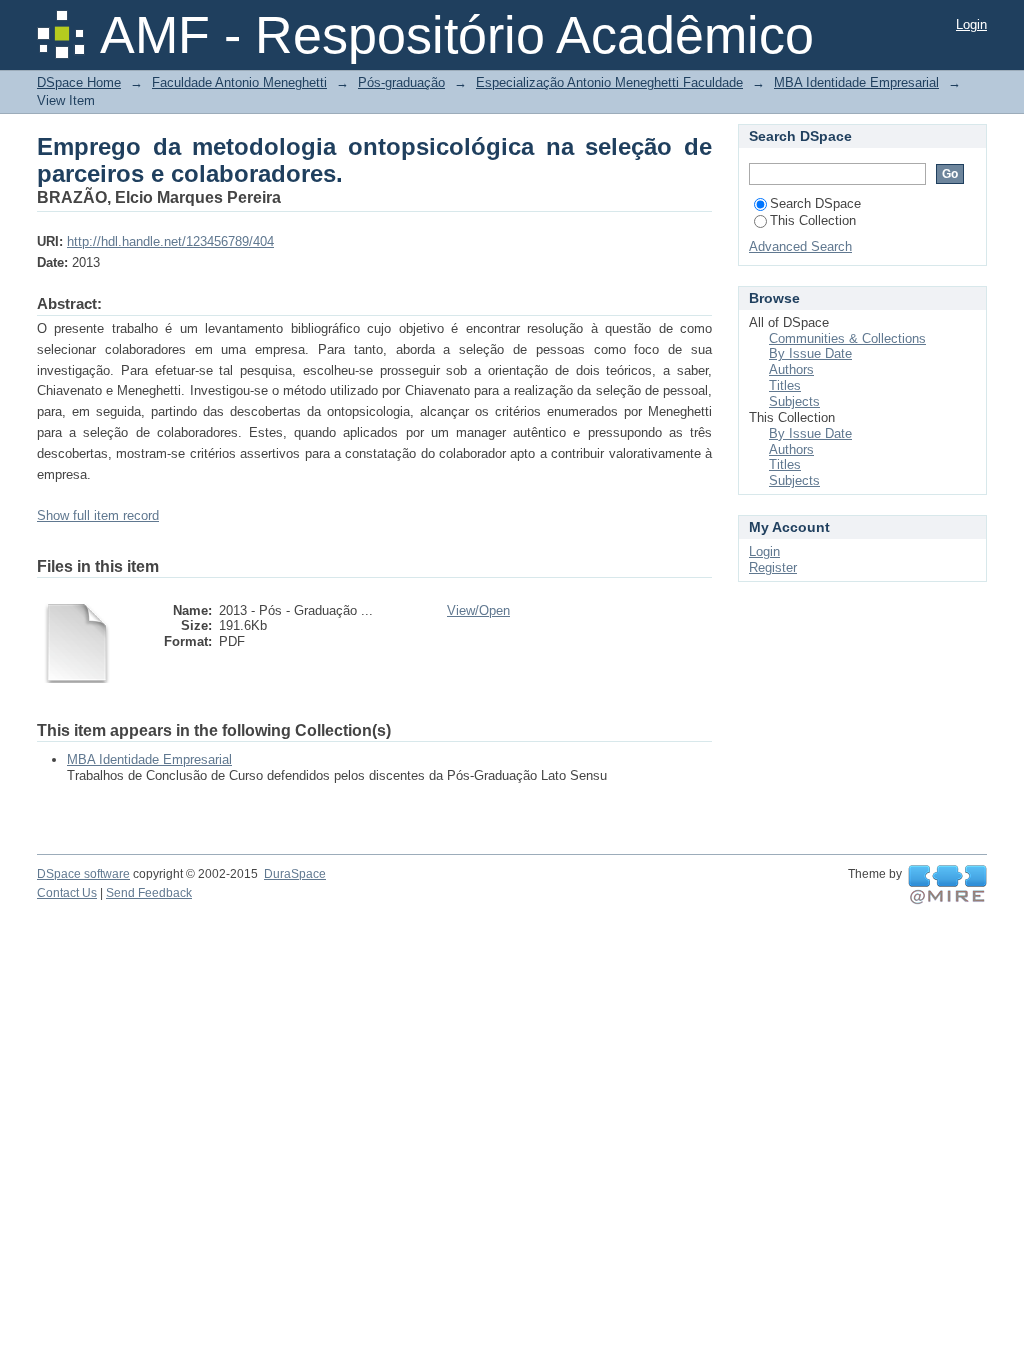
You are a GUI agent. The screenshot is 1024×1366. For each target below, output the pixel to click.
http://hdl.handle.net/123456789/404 (170, 241)
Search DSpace (815, 203)
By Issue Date (810, 353)
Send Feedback (149, 893)
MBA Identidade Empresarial (856, 82)
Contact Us (67, 893)
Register (773, 567)
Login (971, 24)
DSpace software (83, 874)
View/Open (478, 610)
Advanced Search (800, 246)
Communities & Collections (847, 338)
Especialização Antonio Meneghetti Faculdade (609, 82)
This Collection (813, 220)
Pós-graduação (401, 82)
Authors (791, 369)
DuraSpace (295, 874)
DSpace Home (79, 82)
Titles (785, 385)
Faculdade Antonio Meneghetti (239, 82)
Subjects (794, 401)
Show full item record (98, 515)
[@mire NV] (947, 885)
